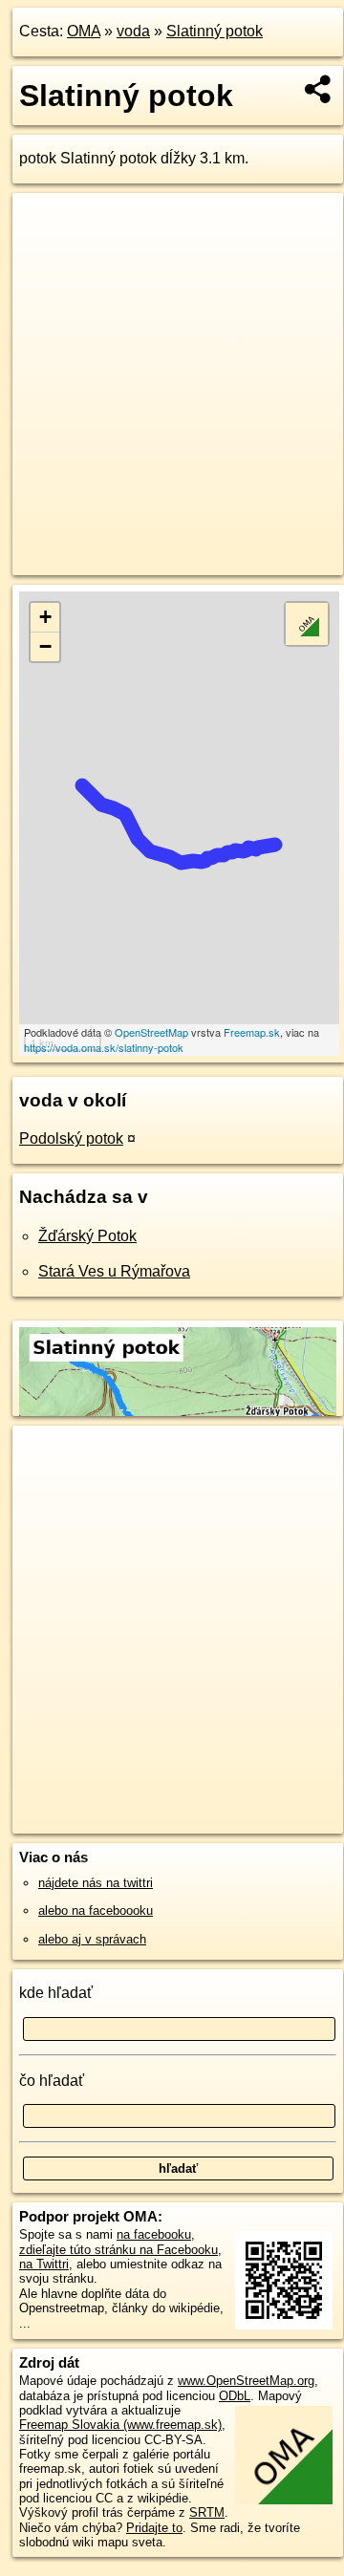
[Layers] (307, 624)
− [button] (45, 646)
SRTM (207, 2512)
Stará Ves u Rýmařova (114, 1271)
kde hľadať (56, 1993)
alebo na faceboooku (96, 1911)
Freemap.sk (252, 1032)
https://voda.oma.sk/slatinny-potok (104, 1047)
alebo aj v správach (92, 1939)
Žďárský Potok (87, 1236)
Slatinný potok (215, 31)
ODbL (235, 2396)
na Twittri (44, 2264)
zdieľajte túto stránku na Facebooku (118, 2250)
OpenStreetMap (151, 1032)
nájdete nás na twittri (96, 1883)
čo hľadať (52, 2081)
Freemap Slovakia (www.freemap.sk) (120, 2425)
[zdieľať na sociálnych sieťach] (319, 89)
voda (133, 31)
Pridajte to (154, 2528)
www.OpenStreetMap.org (246, 2381)
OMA (84, 31)
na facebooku (154, 2234)
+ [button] (45, 617)
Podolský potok (71, 1138)
